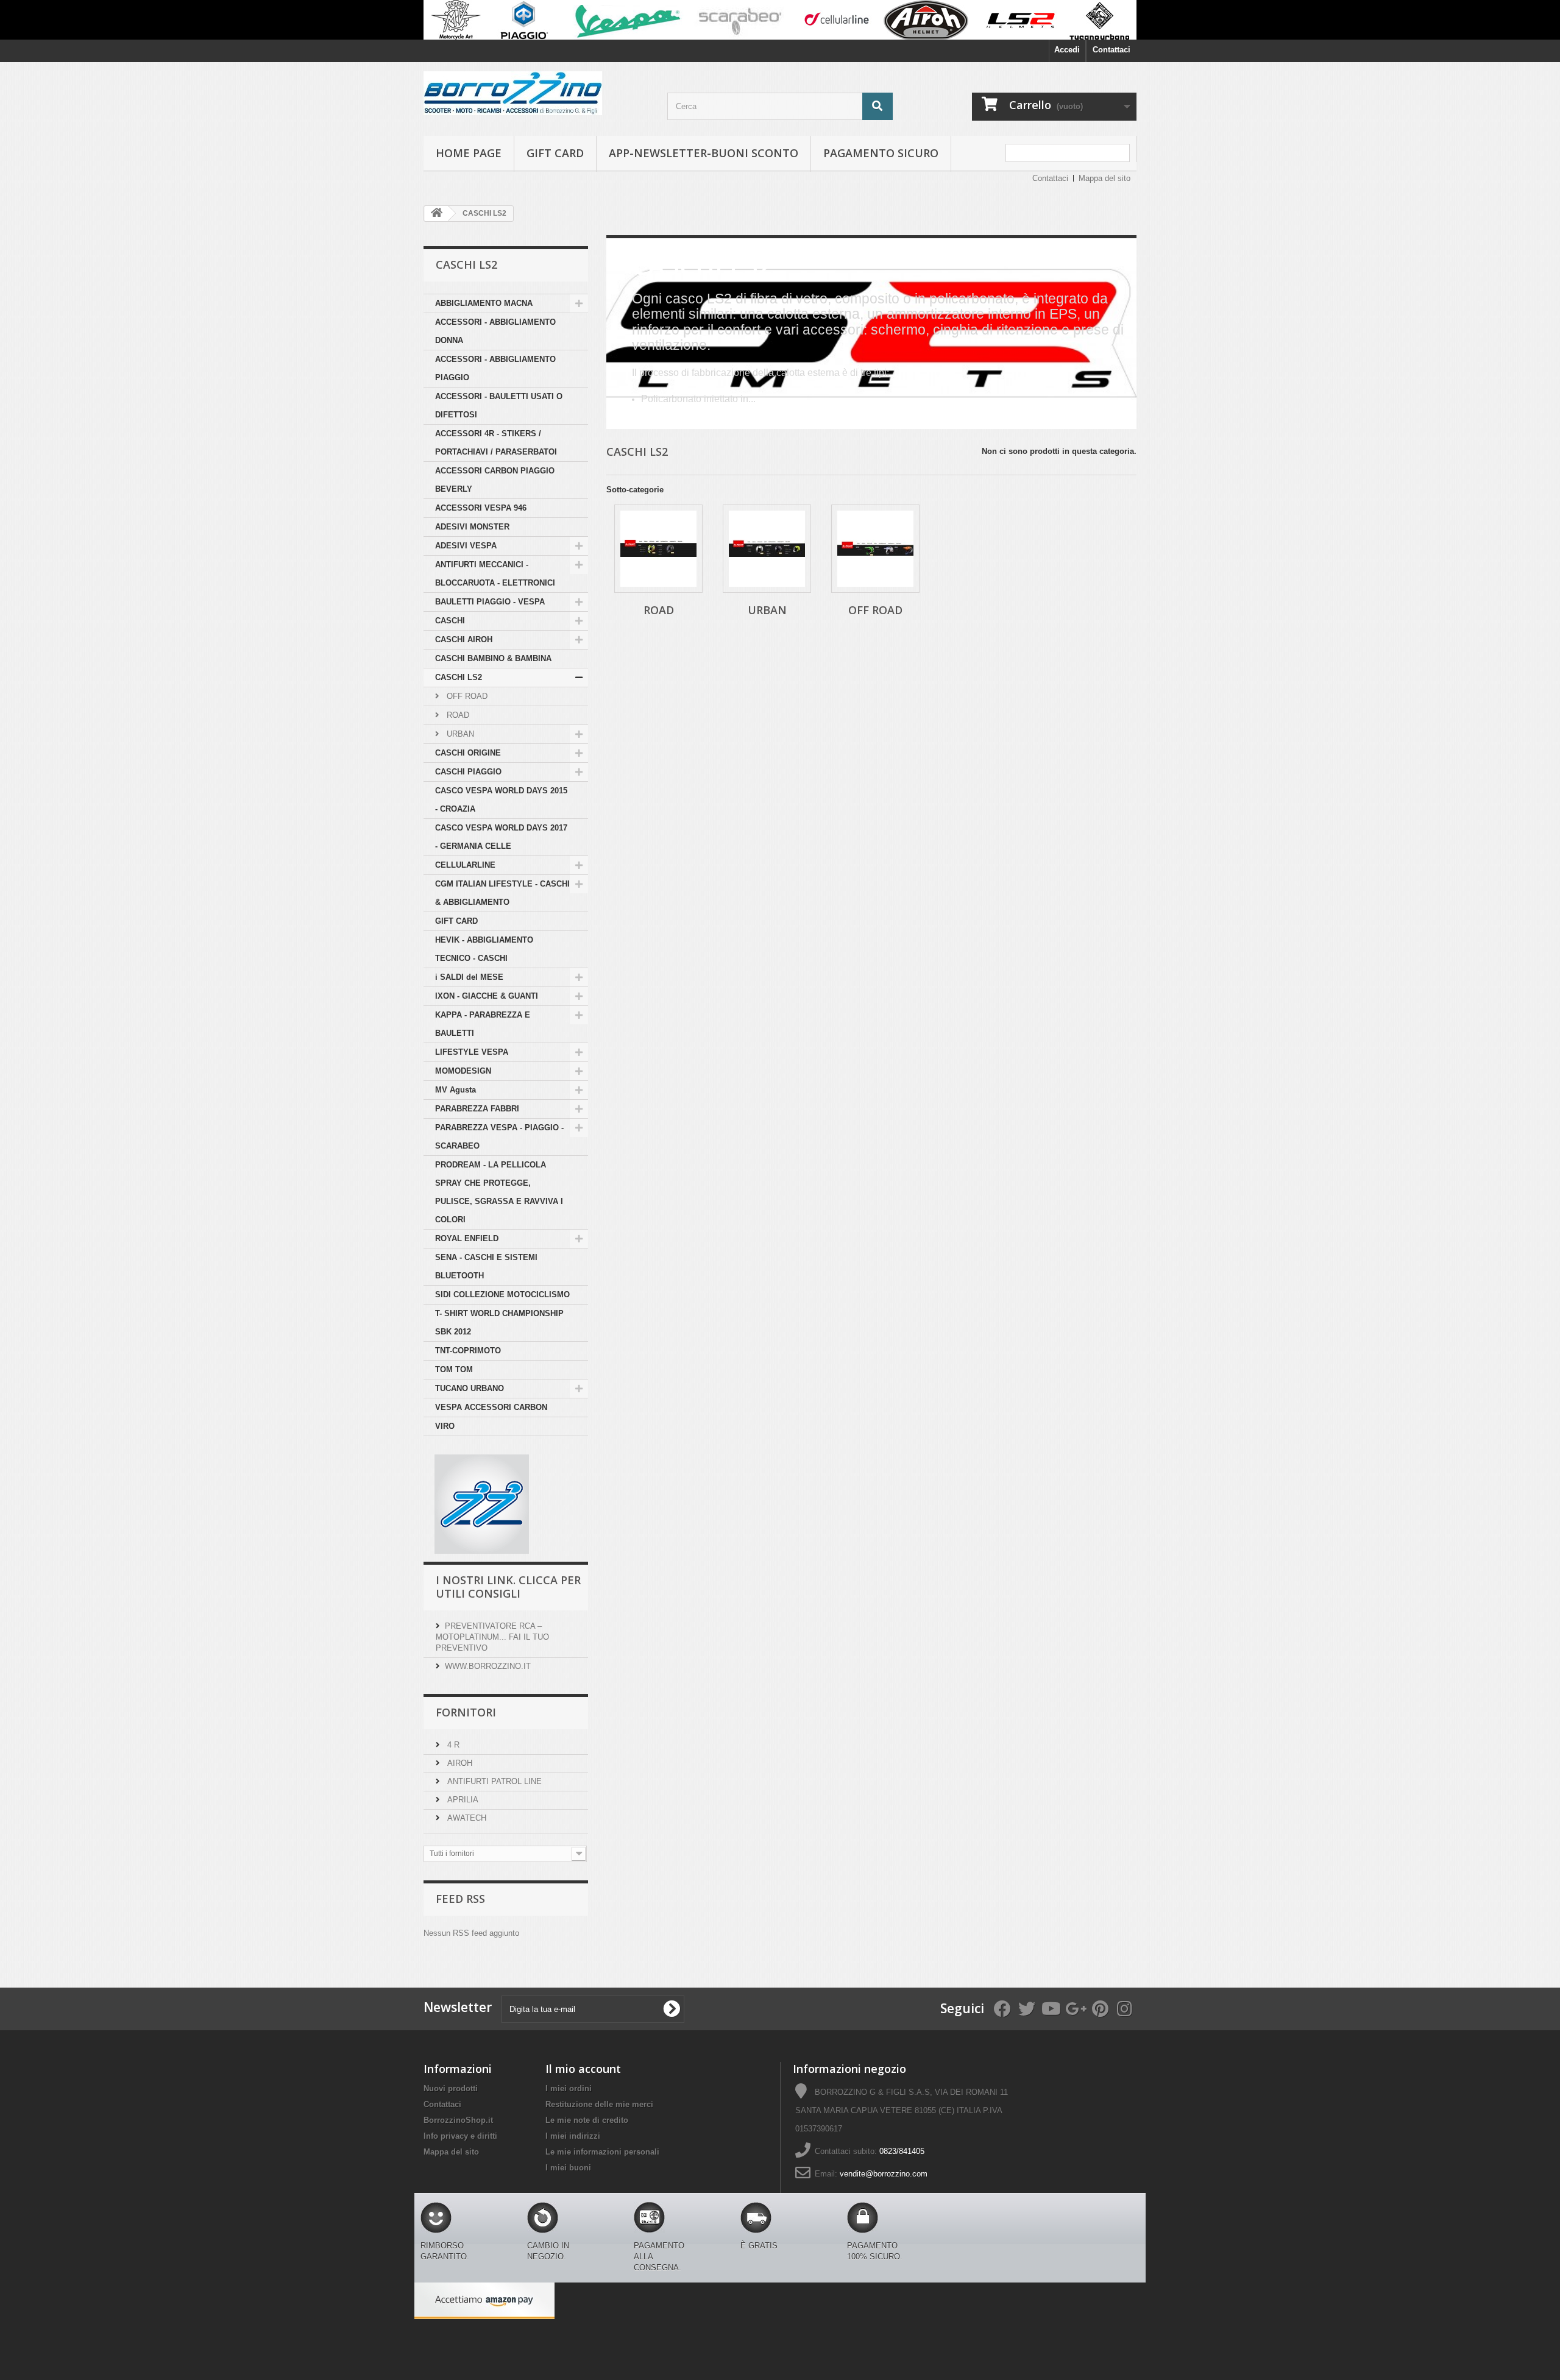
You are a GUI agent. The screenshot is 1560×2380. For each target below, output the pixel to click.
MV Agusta (456, 1090)
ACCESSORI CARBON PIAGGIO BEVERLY (495, 480)
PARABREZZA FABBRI (477, 1109)
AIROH (459, 1763)
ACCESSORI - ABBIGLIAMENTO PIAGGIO (495, 368)
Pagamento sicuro (881, 153)
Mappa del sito (1104, 178)
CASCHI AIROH (464, 639)
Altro (640, 417)
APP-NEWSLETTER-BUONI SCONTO (704, 153)
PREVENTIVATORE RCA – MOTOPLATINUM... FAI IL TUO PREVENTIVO (492, 1637)
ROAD (457, 715)
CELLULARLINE (465, 865)
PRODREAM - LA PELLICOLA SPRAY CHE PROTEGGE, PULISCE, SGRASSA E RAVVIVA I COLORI (499, 1192)
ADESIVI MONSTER (472, 527)
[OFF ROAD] (875, 549)
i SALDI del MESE (469, 977)
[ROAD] (658, 549)
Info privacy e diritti (460, 2136)
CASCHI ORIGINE (468, 753)
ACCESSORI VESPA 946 (481, 508)
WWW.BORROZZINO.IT (488, 1666)
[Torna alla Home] (436, 214)
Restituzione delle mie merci (599, 2104)
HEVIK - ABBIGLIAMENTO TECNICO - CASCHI (484, 949)
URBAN (459, 734)
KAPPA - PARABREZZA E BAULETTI (483, 1024)
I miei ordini (569, 2088)
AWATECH (466, 1818)
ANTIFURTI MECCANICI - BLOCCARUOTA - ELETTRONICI (495, 574)
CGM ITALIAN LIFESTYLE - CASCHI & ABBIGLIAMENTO (502, 893)
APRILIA (462, 1800)
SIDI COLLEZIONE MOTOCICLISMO (502, 1294)
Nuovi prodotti (451, 2088)
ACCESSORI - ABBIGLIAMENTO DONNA (495, 331)
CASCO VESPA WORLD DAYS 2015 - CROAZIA (501, 800)
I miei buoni (568, 2168)
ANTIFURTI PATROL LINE (493, 1781)
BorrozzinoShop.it (458, 2120)
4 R (452, 1745)
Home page (469, 153)
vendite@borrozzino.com (884, 2174)
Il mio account (583, 2069)
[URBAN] (767, 549)
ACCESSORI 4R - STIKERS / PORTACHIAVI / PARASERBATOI (496, 443)
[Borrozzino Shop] (536, 93)
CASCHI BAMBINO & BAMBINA (493, 658)
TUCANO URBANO (470, 1388)
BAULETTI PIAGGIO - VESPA (490, 602)
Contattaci (1111, 50)
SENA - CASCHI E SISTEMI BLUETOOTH (486, 1266)
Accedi (1067, 50)
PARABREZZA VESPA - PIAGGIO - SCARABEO (499, 1137)
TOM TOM (454, 1369)
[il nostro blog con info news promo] (482, 1503)
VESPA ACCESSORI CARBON (491, 1407)
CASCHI (450, 621)
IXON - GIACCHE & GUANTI (487, 996)
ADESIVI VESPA (466, 546)
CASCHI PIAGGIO (468, 772)
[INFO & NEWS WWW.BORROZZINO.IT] (780, 20)
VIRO (445, 1426)
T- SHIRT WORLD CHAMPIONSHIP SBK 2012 (499, 1323)
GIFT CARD (456, 921)
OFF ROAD (466, 696)
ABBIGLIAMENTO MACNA (484, 303)
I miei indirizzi (573, 2136)
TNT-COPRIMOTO (468, 1351)
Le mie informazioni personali (602, 2152)
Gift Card (555, 153)
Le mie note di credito (587, 2120)
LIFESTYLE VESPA (472, 1052)
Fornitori (466, 1712)
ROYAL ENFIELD (467, 1238)
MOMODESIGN (463, 1071)
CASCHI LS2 (459, 677)
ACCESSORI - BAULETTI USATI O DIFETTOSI (499, 406)
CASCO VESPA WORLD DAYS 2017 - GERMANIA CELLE (501, 837)
